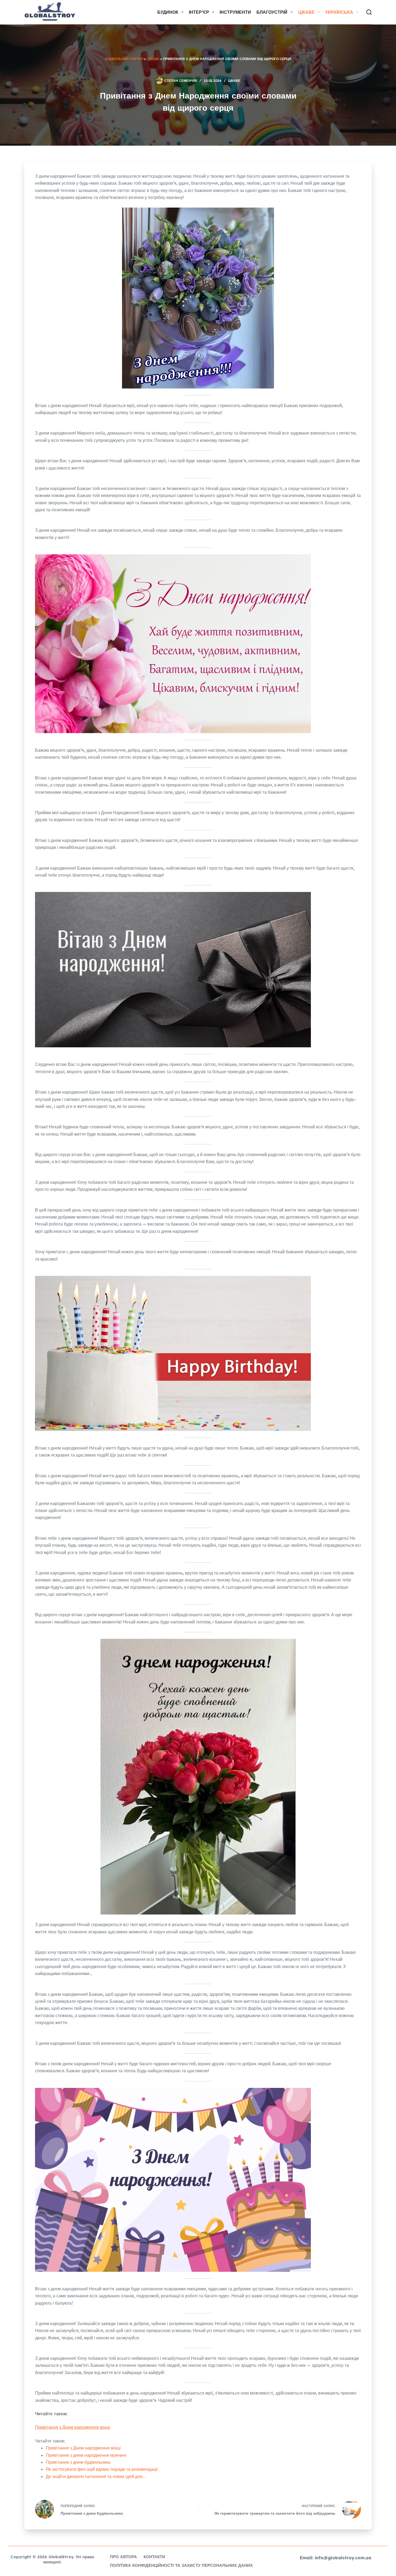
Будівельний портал (124, 59)
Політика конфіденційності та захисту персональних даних (181, 2565)
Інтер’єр (199, 12)
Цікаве (306, 12)
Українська (339, 12)
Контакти (154, 2557)
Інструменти (235, 12)
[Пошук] (369, 12)
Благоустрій (272, 12)
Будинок (168, 12)
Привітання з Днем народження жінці (72, 2427)
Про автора (123, 2557)
